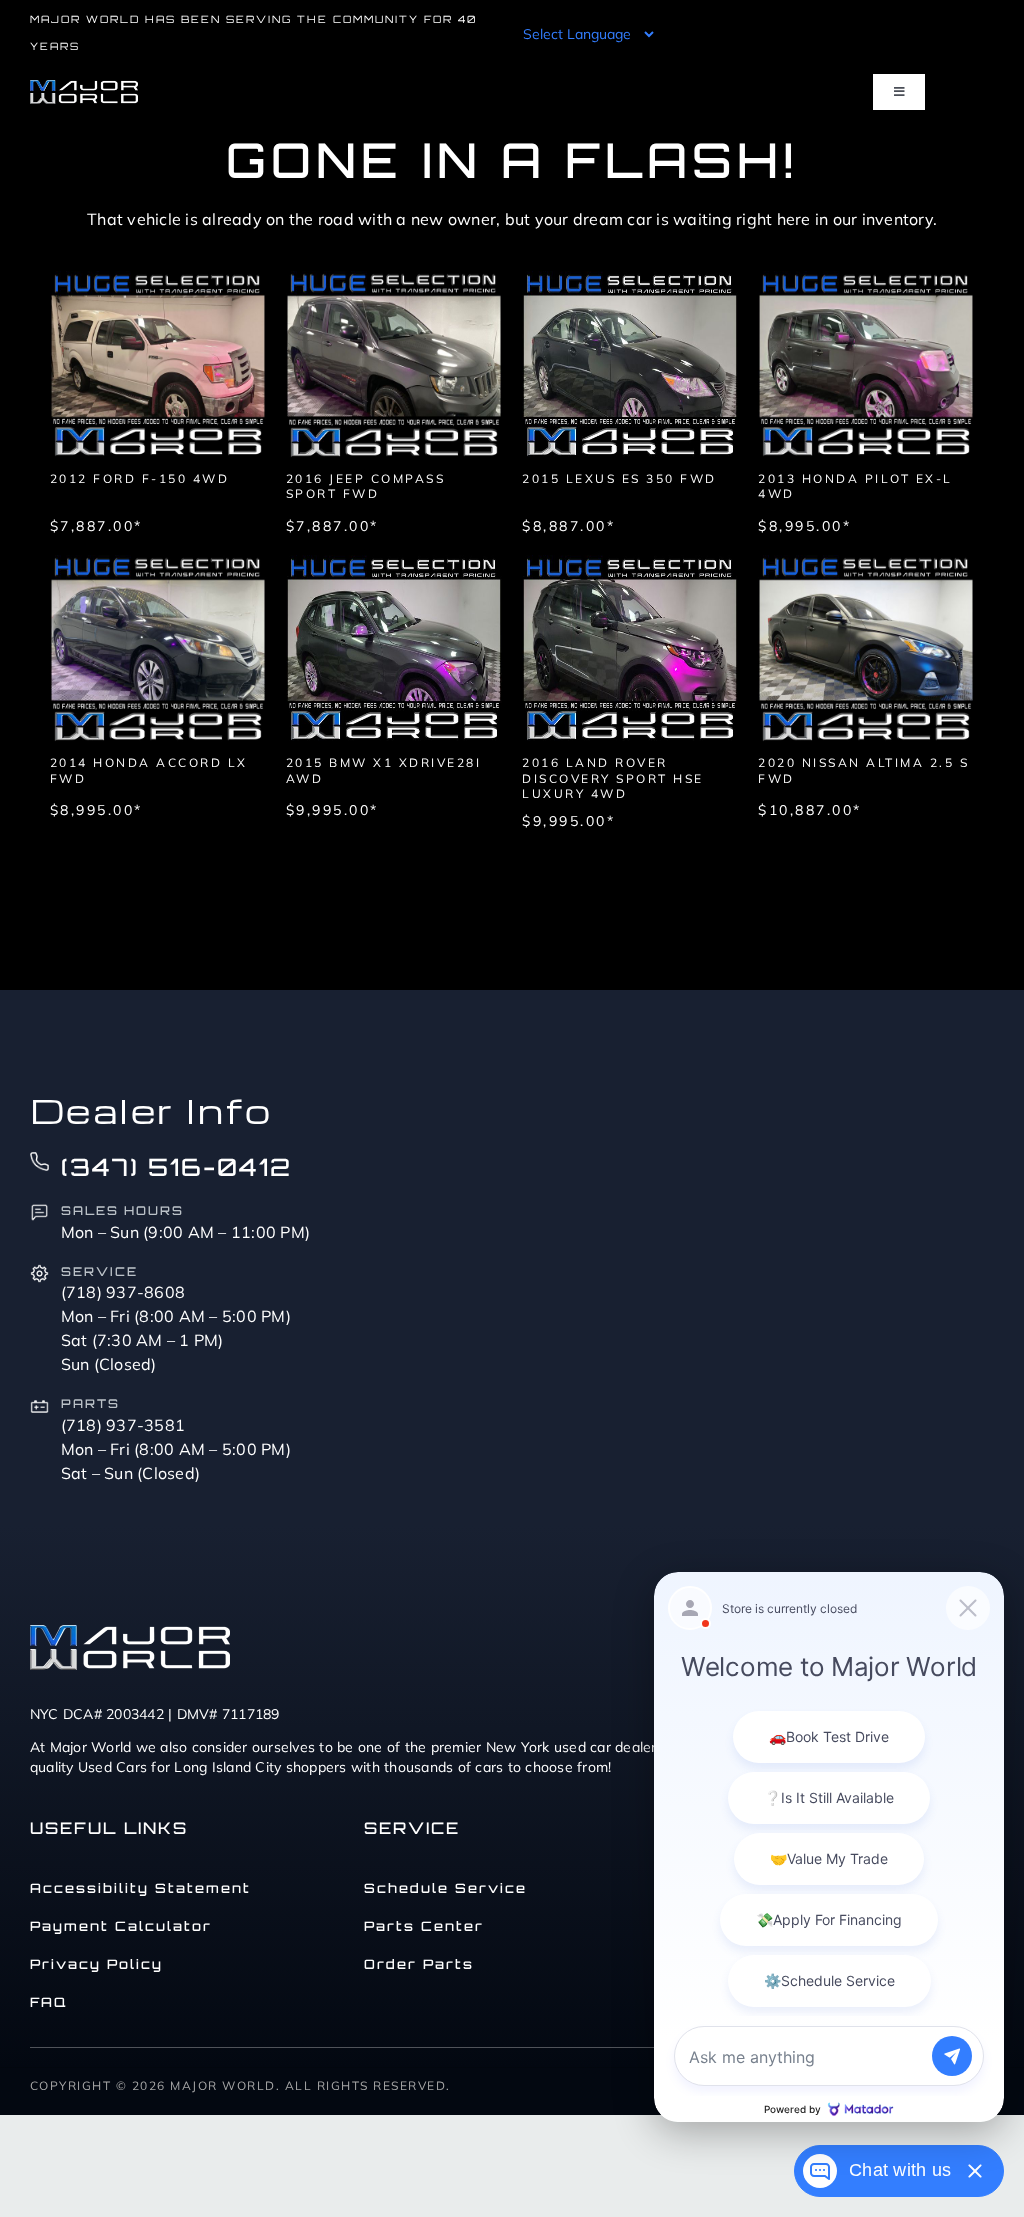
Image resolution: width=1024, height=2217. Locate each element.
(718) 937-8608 (123, 1292)
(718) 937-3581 (123, 1425)
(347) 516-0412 (176, 1167)
